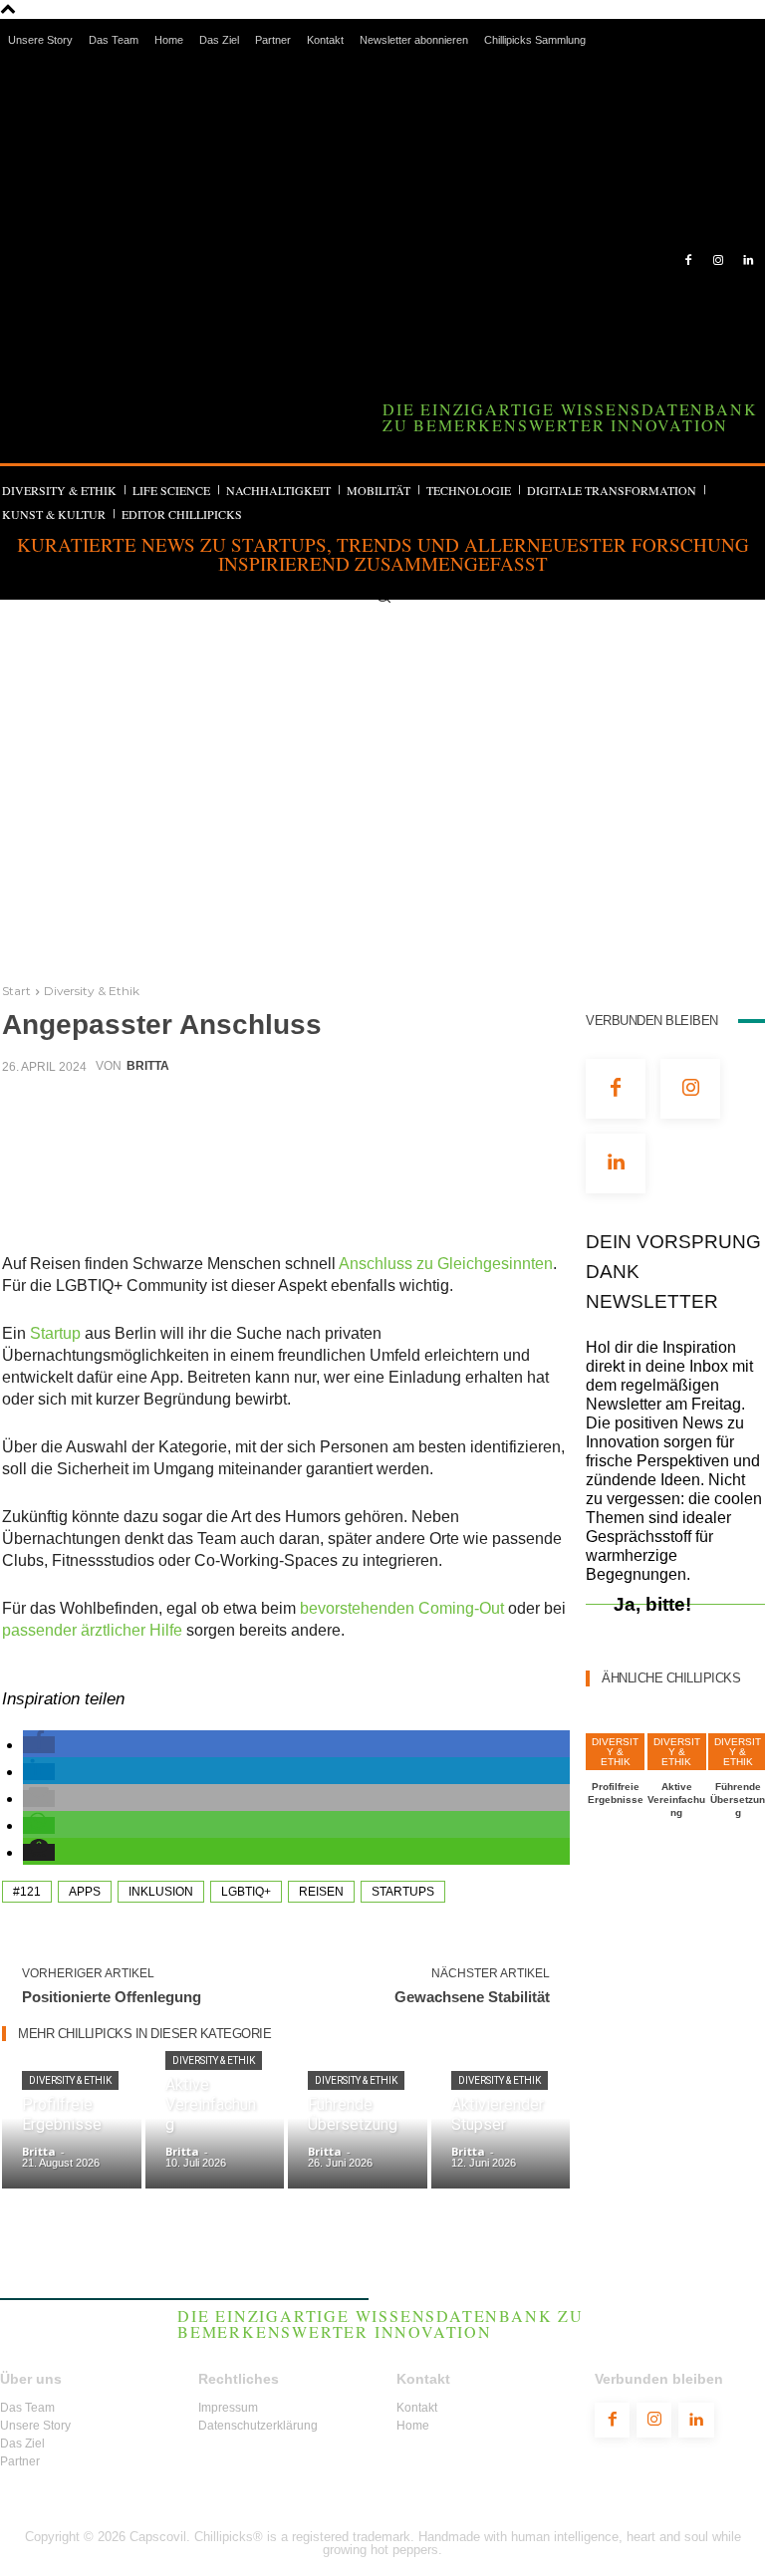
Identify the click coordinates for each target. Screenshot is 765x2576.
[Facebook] (689, 261)
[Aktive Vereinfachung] (215, 2130)
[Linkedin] (748, 261)
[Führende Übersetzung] (358, 2130)
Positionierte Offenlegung (112, 1997)
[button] (383, 595)
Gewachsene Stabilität (472, 1997)
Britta (148, 1066)
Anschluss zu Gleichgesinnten (446, 1264)
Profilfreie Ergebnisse (616, 1793)
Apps (85, 1892)
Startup (55, 1333)
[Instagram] (718, 261)
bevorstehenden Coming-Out (402, 1608)
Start (16, 991)
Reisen (321, 1892)
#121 (27, 1892)
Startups (403, 1892)
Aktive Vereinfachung (676, 1800)
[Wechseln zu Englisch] (651, 80)
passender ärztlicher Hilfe (92, 1630)
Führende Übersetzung (738, 1800)
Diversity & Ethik (92, 991)
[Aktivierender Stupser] (501, 2130)
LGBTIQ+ (246, 1892)
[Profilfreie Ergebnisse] (72, 2130)
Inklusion (161, 1892)
